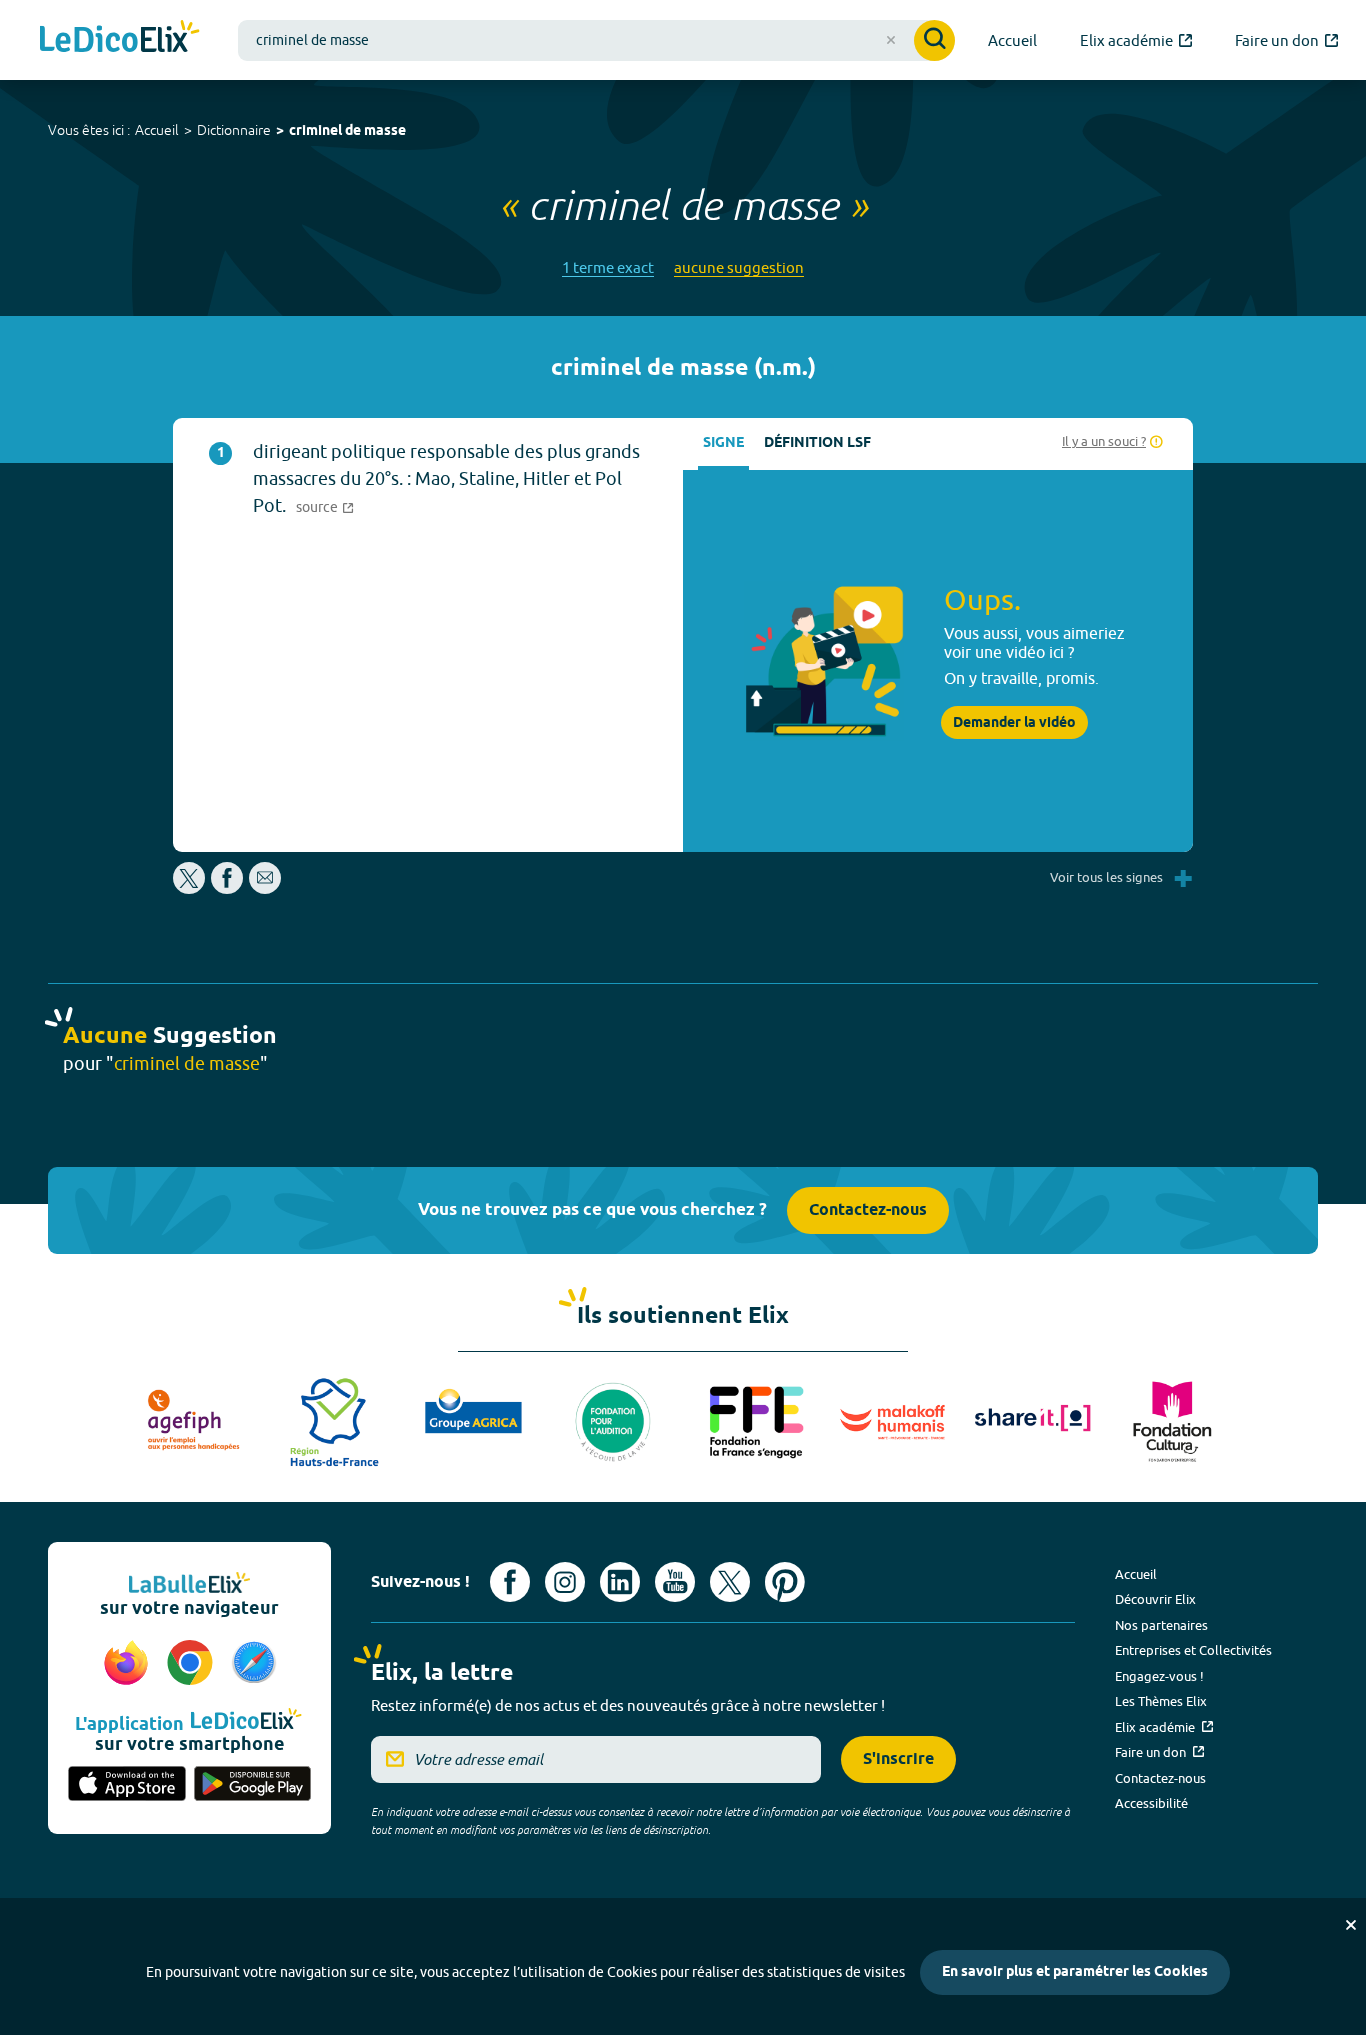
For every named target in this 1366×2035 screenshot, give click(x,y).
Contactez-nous (868, 1210)
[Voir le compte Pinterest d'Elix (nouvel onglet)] (785, 1582)
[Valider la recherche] (934, 40)
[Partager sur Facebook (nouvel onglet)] (227, 888)
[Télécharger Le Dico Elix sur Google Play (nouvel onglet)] (253, 1785)
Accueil (157, 130)
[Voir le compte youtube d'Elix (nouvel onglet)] (675, 1582)
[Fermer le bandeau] (1351, 1925)
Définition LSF (817, 443)
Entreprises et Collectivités (1193, 1650)
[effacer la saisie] (891, 40)
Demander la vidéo (1014, 723)
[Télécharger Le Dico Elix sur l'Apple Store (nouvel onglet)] (127, 1785)
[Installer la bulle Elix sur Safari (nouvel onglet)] (254, 1664)
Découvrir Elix (1155, 1599)
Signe (723, 443)
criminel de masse (347, 131)
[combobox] (596, 40)
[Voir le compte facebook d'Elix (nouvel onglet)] (510, 1582)
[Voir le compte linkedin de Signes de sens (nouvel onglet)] (620, 1582)
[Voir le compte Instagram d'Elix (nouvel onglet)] (565, 1582)
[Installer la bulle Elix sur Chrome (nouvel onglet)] (193, 1664)
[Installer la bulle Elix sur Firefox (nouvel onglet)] (129, 1664)
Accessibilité (1151, 1803)
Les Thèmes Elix (1161, 1701)
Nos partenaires (1161, 1625)
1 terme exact (608, 267)
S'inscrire (898, 1759)
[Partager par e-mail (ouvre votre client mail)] (265, 888)
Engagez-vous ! (1159, 1676)
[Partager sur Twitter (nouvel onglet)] (190, 888)
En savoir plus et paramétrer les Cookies (1075, 1972)
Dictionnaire (234, 130)
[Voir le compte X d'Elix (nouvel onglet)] (730, 1582)
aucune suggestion (739, 267)
